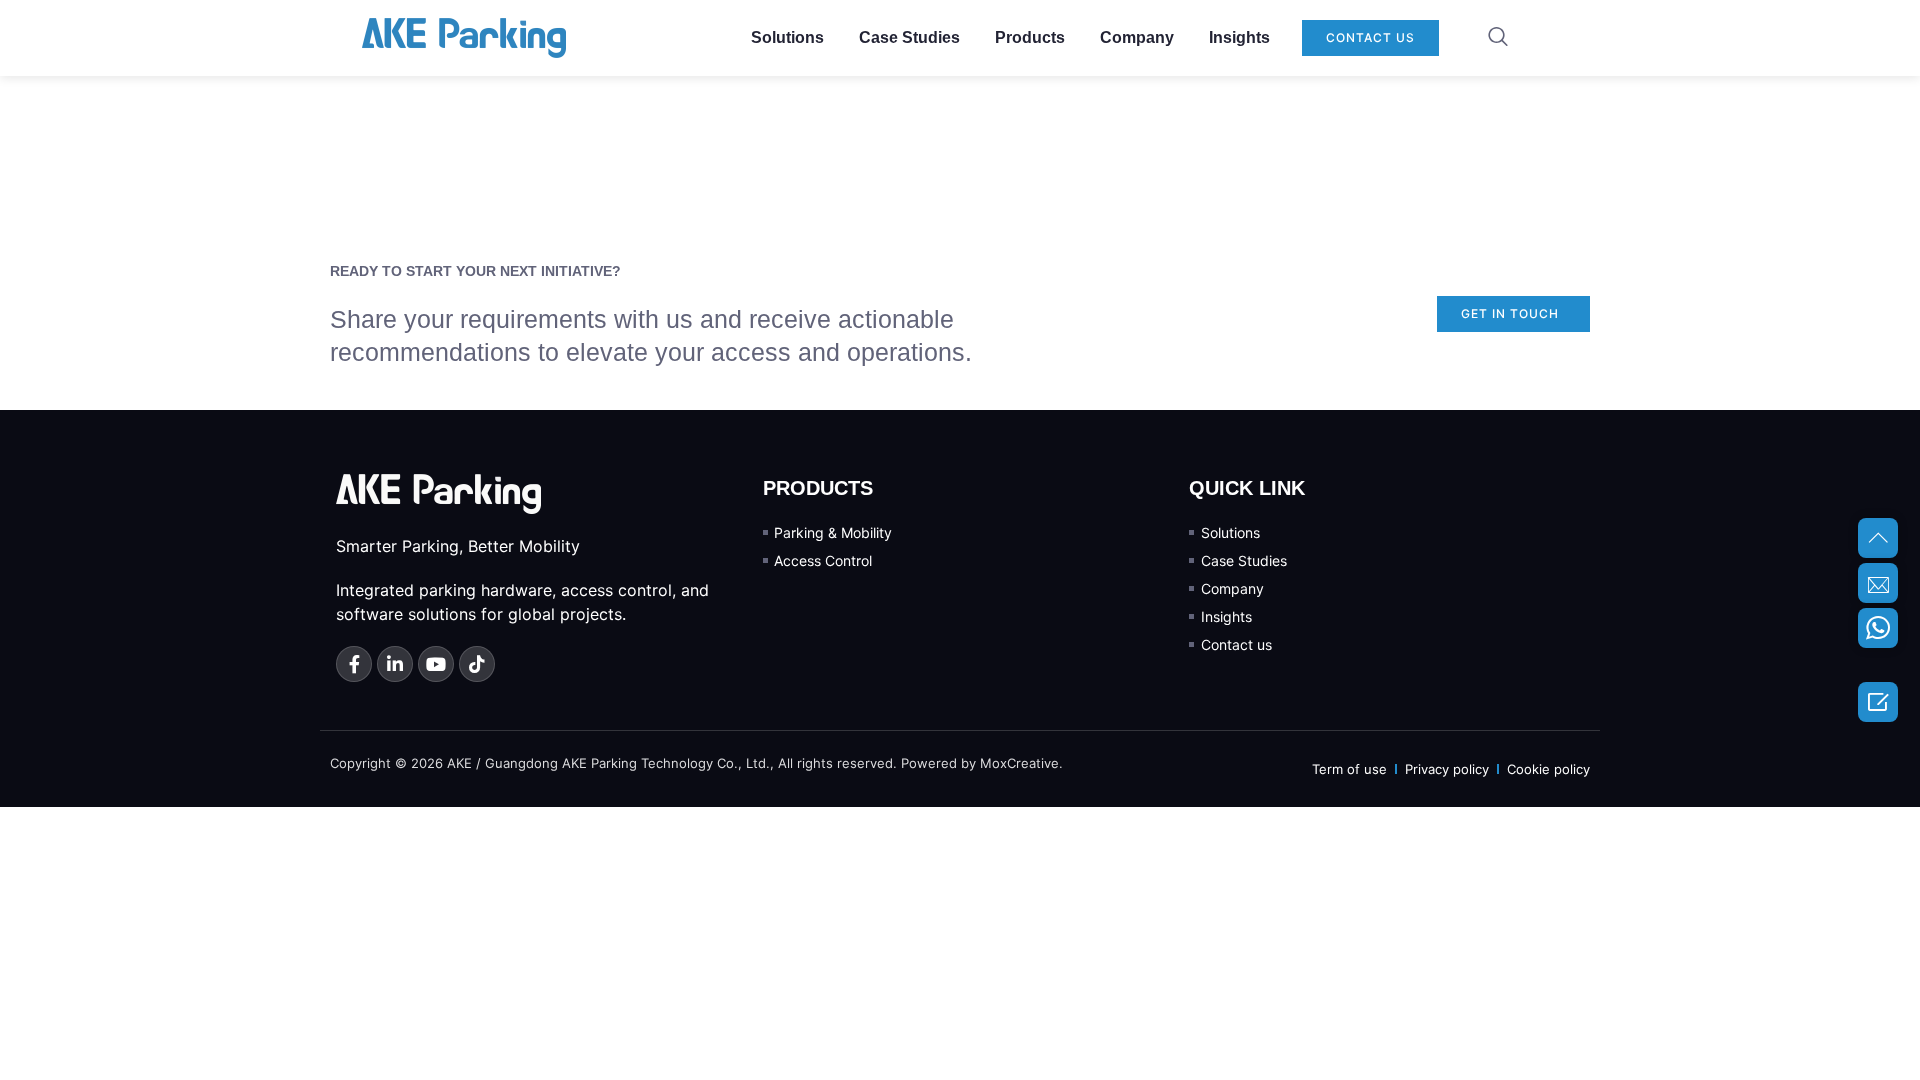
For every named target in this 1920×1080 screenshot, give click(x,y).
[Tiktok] (477, 664)
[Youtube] (436, 664)
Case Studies (909, 37)
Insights (1239, 37)
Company (1137, 37)
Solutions (787, 37)
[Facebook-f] (354, 664)
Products (1030, 37)
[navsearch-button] (1498, 38)
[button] (1370, 38)
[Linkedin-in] (395, 664)
